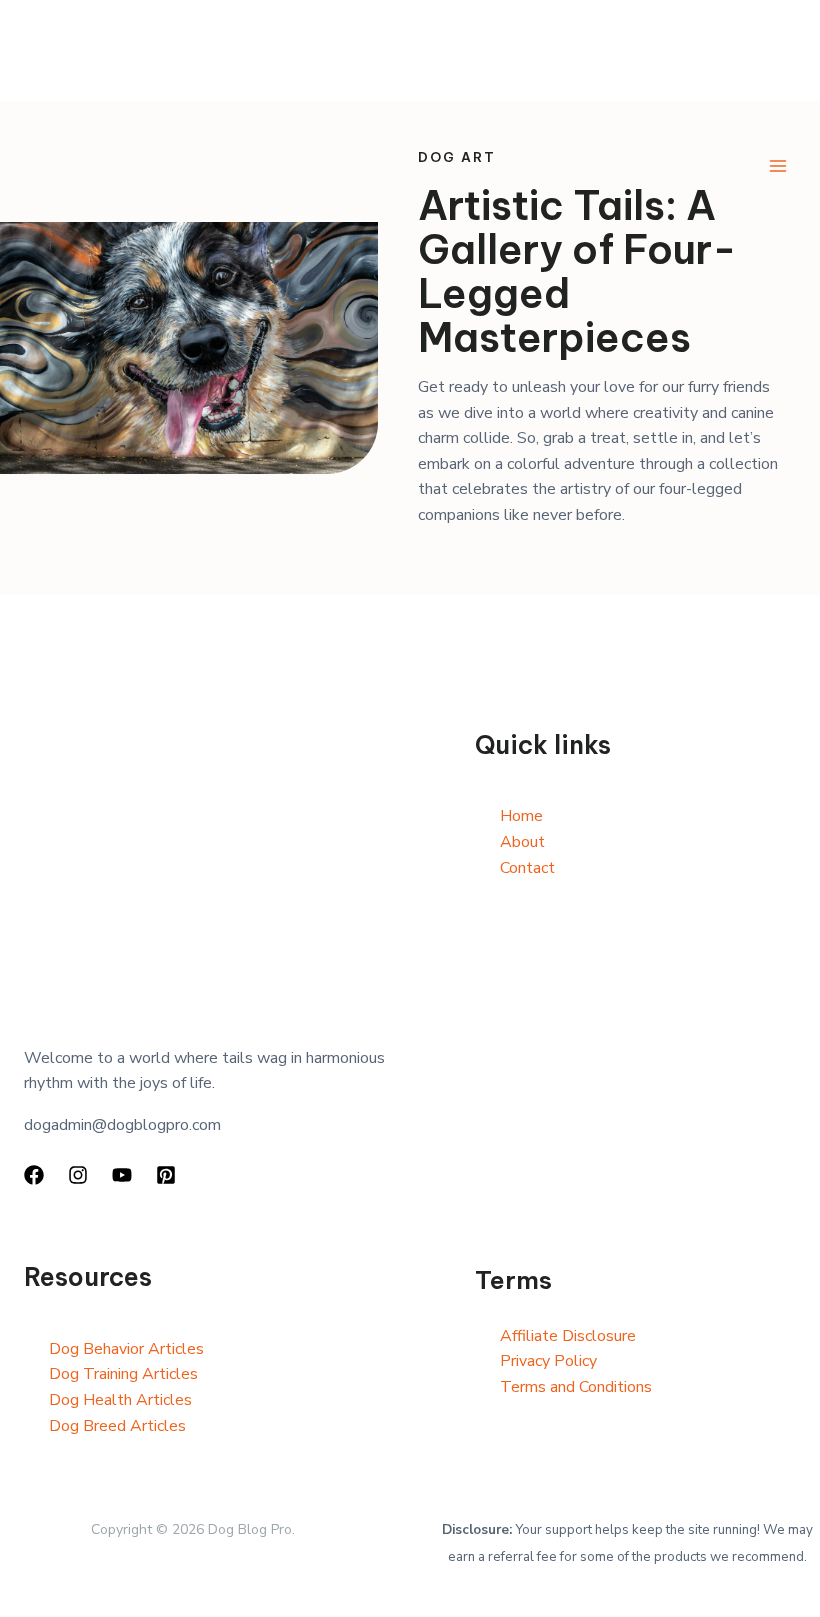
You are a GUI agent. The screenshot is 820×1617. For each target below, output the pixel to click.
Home (521, 816)
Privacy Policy (548, 1361)
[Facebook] (34, 1175)
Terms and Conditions (576, 1387)
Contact (527, 868)
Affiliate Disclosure (568, 1336)
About (522, 842)
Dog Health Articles (120, 1400)
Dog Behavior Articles (126, 1349)
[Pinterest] (166, 1175)
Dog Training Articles (123, 1374)
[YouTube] (122, 1175)
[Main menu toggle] (778, 166)
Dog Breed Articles (117, 1426)
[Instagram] (78, 1175)
